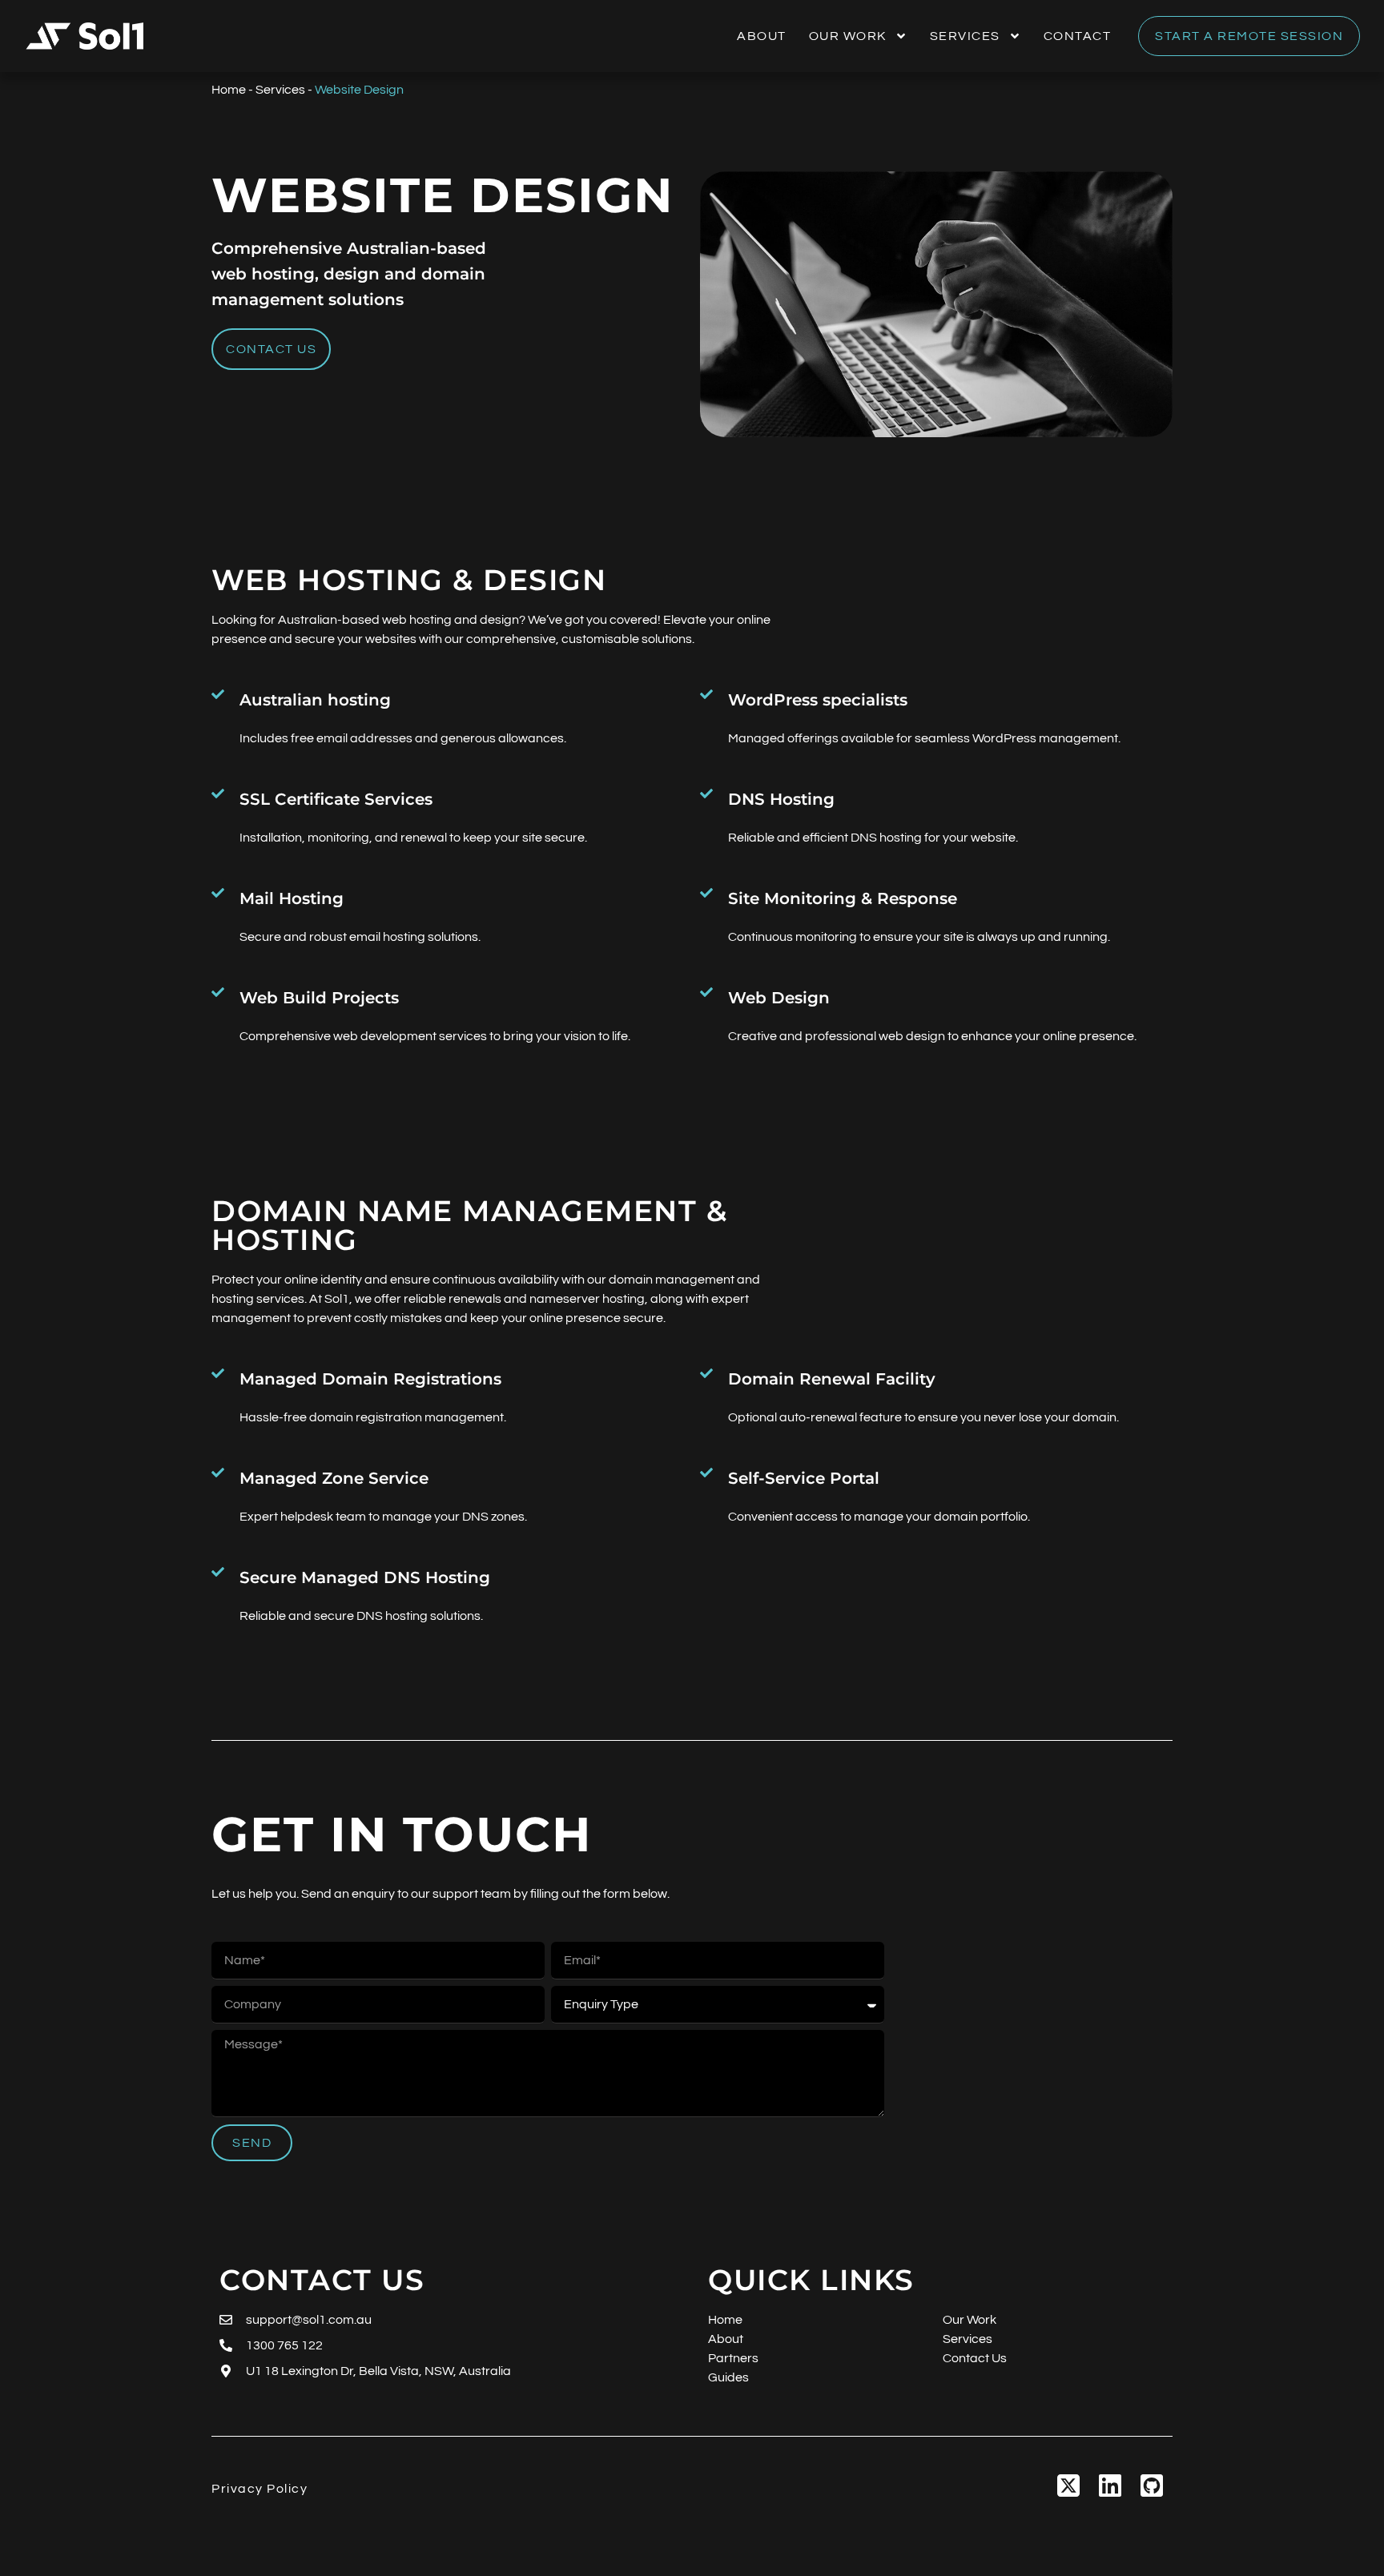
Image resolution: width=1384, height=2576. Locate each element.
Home (229, 90)
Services (965, 36)
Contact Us (975, 2358)
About (762, 36)
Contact (1078, 36)
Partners (733, 2358)
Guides (728, 2377)
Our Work (848, 36)
